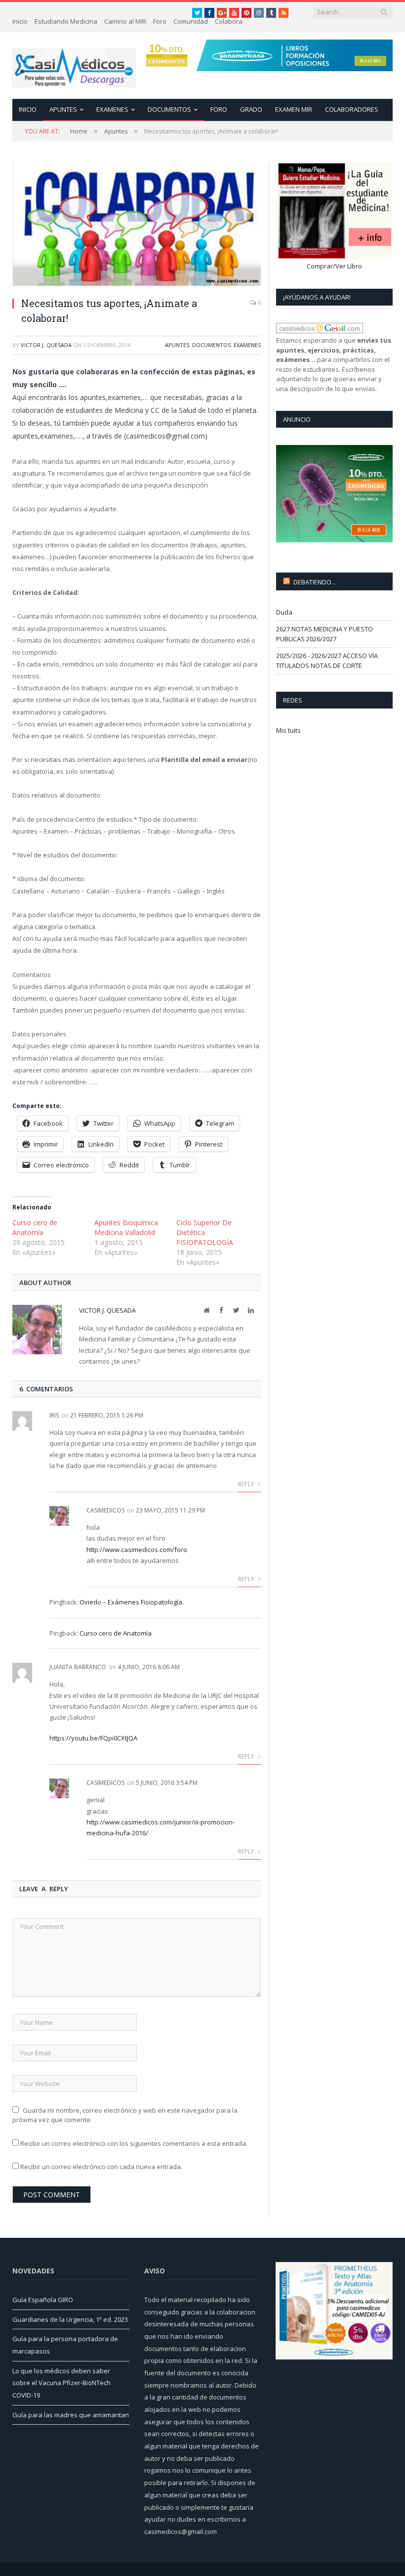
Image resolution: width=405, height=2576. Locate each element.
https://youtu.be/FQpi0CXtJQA (93, 1738)
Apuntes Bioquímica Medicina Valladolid (126, 1227)
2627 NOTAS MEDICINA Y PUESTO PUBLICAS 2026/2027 (324, 634)
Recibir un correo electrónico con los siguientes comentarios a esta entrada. (134, 2143)
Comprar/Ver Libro (334, 266)
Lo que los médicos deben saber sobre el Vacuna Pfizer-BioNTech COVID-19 (61, 2383)
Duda (284, 612)
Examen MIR (294, 109)
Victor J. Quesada (46, 345)
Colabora (229, 21)
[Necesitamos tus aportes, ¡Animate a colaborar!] (137, 226)
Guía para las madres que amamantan (71, 2415)
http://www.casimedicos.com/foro (137, 1550)
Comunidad (191, 21)
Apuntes (63, 109)
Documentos (169, 109)
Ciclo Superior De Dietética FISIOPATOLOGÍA (205, 1232)
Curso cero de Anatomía (35, 1227)
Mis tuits (288, 730)
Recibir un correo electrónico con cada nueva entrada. (101, 2167)
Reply (247, 1484)
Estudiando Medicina (66, 21)
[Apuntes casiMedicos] (74, 66)
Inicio (20, 21)
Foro (160, 21)
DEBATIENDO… (315, 582)
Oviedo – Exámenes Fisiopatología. (132, 1602)
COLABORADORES (352, 109)
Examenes (112, 109)
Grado (251, 109)
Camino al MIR (125, 21)
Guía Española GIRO (43, 2300)
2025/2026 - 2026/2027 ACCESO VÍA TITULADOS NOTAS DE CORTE (327, 661)
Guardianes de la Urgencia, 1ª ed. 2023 (70, 2319)
